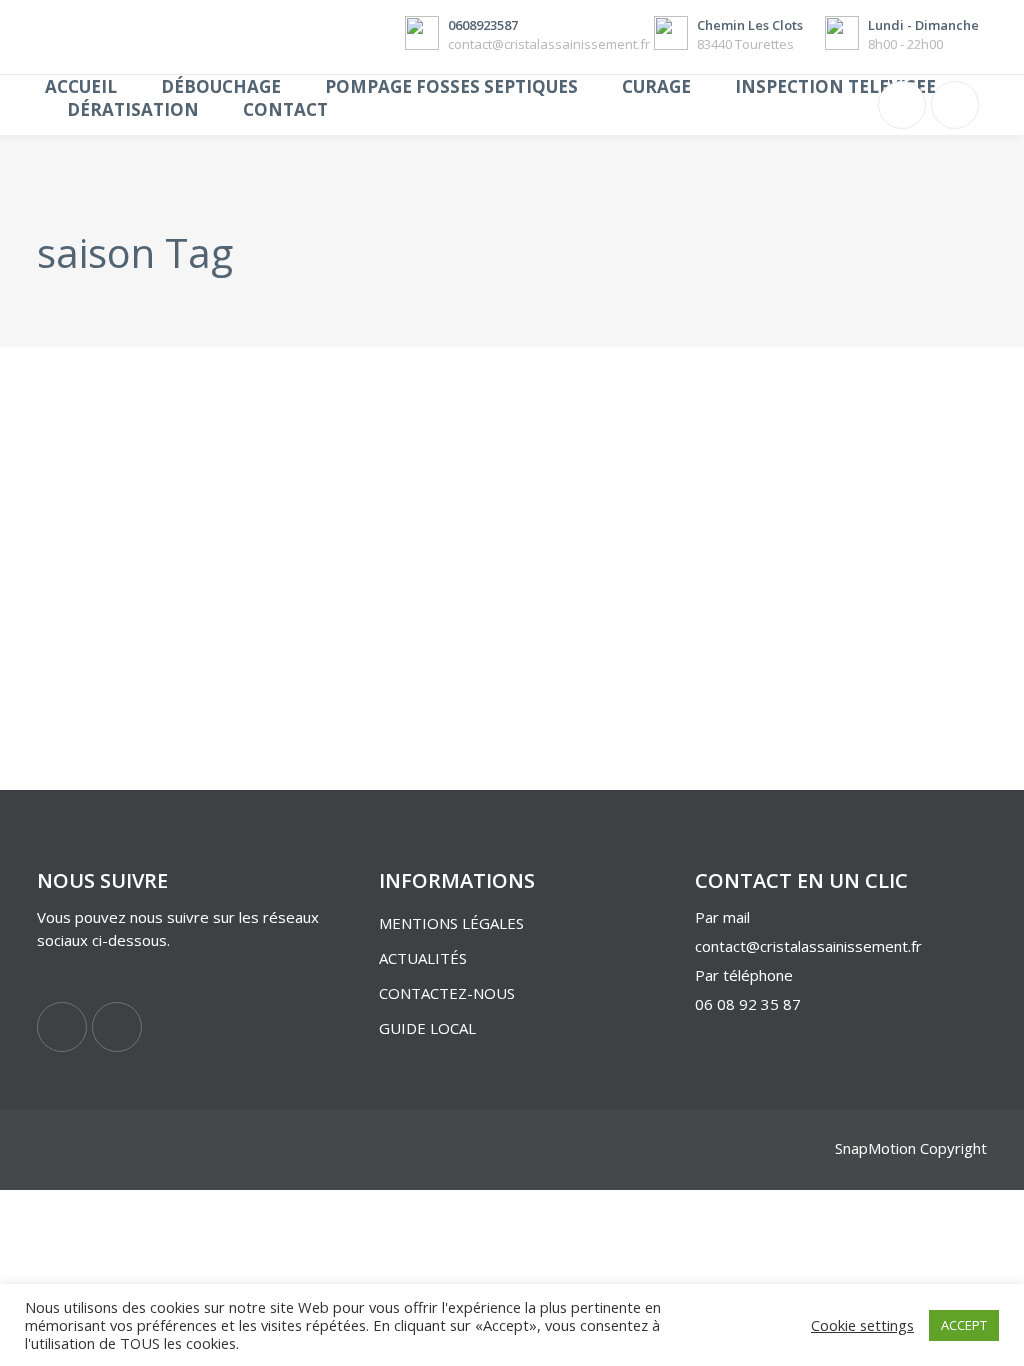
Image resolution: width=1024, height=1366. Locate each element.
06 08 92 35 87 (750, 1004)
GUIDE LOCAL (427, 1028)
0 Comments (226, 729)
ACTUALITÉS (423, 958)
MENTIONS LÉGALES (451, 923)
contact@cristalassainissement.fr (808, 946)
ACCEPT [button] (964, 1325)
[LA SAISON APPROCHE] (184, 445)
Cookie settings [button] (862, 1325)
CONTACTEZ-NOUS (447, 993)
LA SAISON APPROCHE (158, 575)
